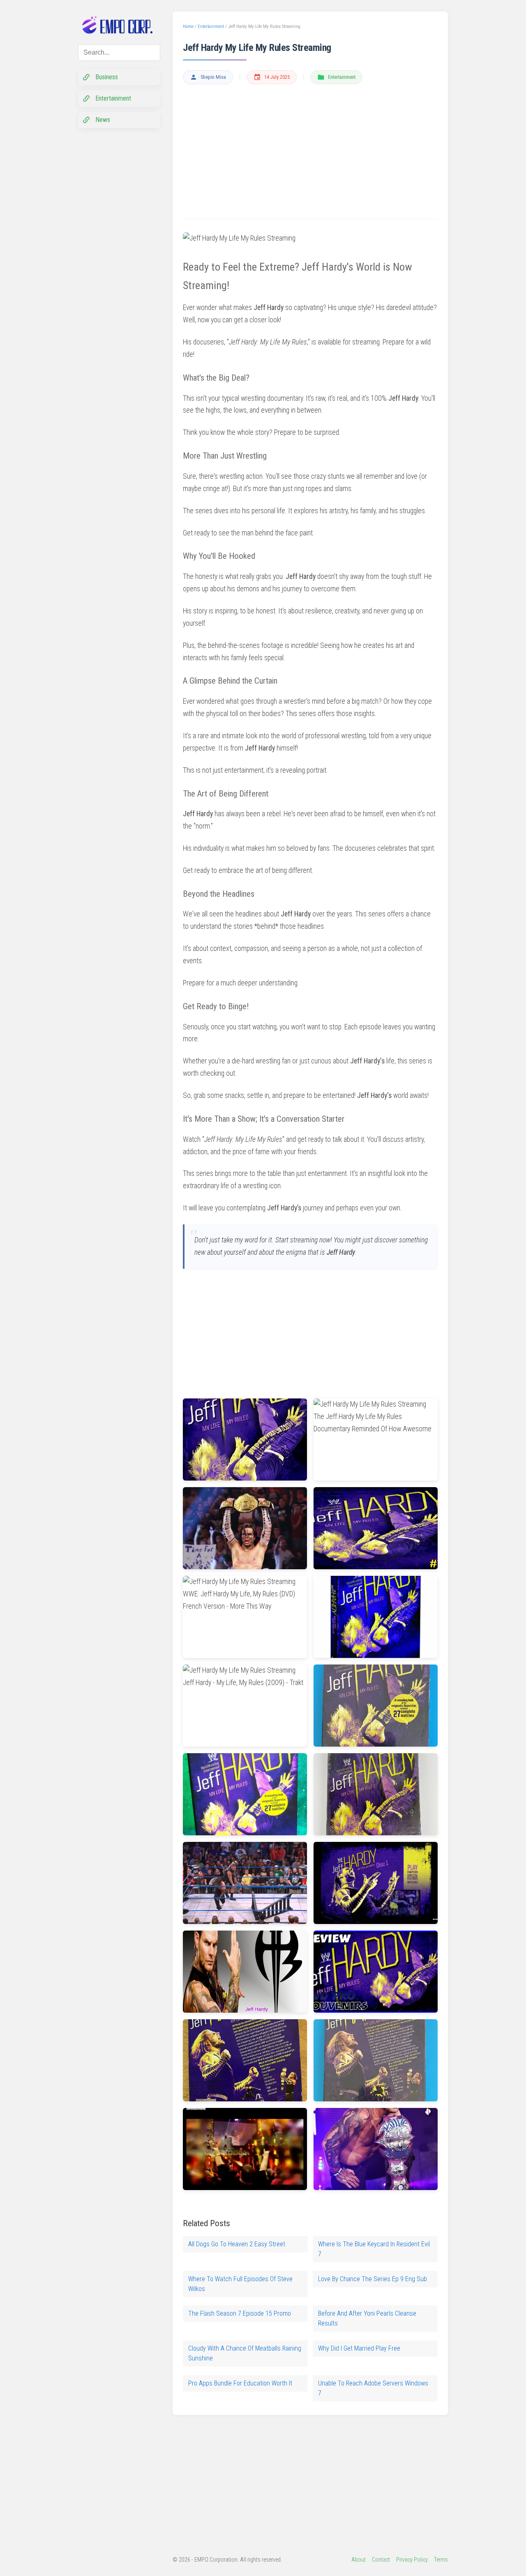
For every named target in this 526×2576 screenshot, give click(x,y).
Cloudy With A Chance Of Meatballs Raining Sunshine (245, 2353)
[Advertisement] (310, 152)
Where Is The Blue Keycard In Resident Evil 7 (374, 2249)
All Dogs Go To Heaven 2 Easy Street (237, 2244)
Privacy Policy (412, 2560)
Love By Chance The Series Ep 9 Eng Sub (373, 2279)
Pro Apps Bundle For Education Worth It (240, 2383)
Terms (441, 2560)
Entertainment (342, 77)
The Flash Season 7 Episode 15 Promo (240, 2313)
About (359, 2560)
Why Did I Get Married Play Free (359, 2348)
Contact (381, 2560)
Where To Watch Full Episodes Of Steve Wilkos (240, 2284)
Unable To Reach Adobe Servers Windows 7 (373, 2388)
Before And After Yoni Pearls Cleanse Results (367, 2318)
